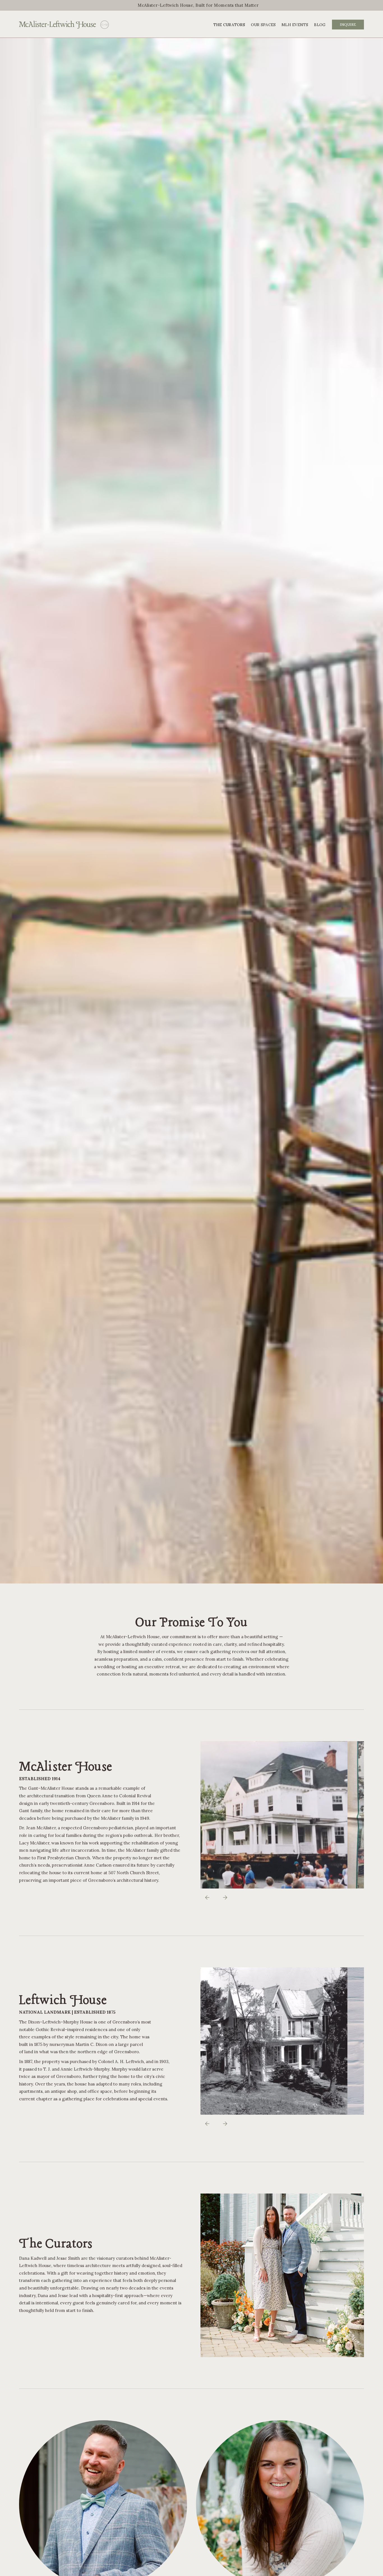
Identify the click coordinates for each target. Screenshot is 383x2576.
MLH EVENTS (295, 25)
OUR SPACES (263, 25)
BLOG (320, 25)
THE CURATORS (229, 25)
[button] (207, 1897)
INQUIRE (348, 25)
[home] (57, 25)
